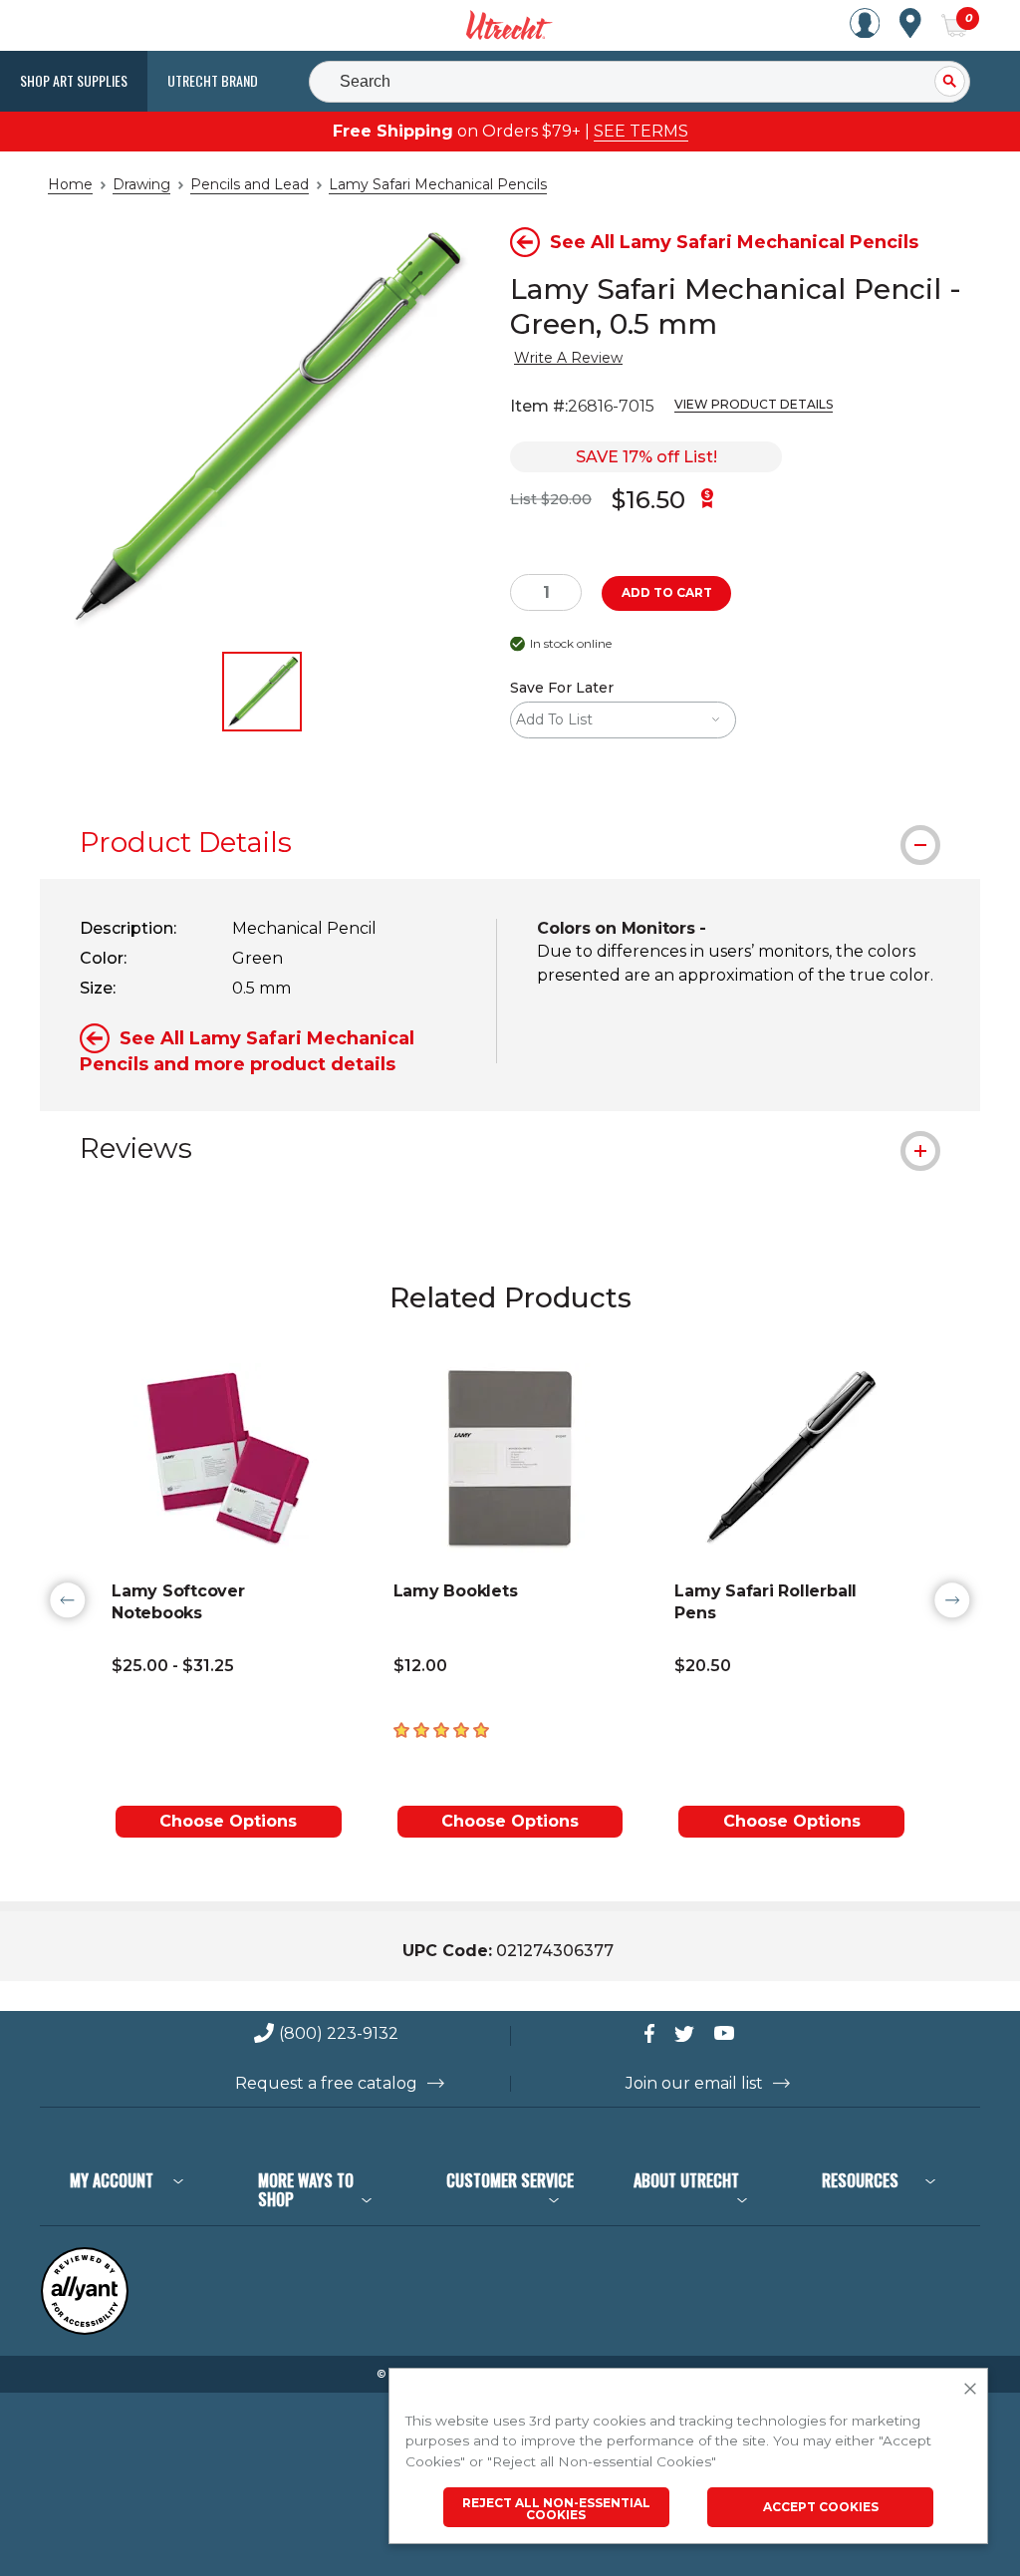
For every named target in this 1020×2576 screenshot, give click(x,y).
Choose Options (228, 1821)
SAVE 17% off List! (646, 457)
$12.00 (420, 1666)
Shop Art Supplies (74, 80)
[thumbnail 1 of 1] (262, 692)
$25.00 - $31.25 (173, 1666)
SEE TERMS (641, 131)
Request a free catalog (326, 2084)
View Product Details (754, 404)
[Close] (970, 2390)
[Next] (952, 1600)
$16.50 (648, 500)
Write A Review (568, 358)
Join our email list (694, 2084)
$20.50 (703, 1666)
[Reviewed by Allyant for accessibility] (85, 2330)
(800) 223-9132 (339, 2034)
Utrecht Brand (213, 80)
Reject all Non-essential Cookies (556, 2509)
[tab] (510, 842)
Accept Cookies (821, 2507)
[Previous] (68, 1600)
